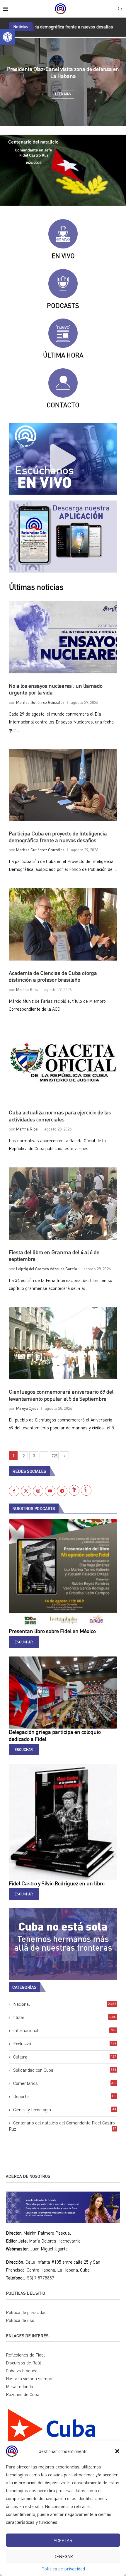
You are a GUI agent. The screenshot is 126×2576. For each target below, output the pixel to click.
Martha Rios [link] (27, 989)
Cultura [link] (65, 2057)
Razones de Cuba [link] (23, 2394)
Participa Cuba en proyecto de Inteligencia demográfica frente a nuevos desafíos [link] (58, 837)
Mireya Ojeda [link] (27, 1408)
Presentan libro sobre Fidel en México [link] (52, 1631)
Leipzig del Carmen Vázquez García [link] (46, 1269)
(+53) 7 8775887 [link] (39, 2278)
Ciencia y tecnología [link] (65, 2110)
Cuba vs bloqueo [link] (22, 2371)
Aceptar (63, 2540)
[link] (8, 37)
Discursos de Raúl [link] (23, 2363)
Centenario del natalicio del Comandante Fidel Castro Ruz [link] (63, 2126)
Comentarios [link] (65, 2083)
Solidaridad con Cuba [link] (65, 2070)
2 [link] (24, 1456)
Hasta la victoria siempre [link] (30, 2378)
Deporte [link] (65, 2096)
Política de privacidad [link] (63, 2569)
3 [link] (34, 1456)
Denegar (63, 2556)
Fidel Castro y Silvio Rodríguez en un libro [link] (57, 1883)
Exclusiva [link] (65, 2044)
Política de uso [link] (20, 2320)
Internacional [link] (65, 2030)
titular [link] (65, 2017)
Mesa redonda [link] (19, 2386)
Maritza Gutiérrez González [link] (40, 702)
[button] (117, 2451)
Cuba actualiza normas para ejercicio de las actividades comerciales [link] (60, 1116)
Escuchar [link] (24, 1642)
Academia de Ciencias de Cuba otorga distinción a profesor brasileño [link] (53, 976)
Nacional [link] (65, 2004)
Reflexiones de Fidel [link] (25, 2355)
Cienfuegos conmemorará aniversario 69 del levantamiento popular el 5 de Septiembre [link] (61, 1395)
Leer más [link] (63, 94)
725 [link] (55, 1456)
